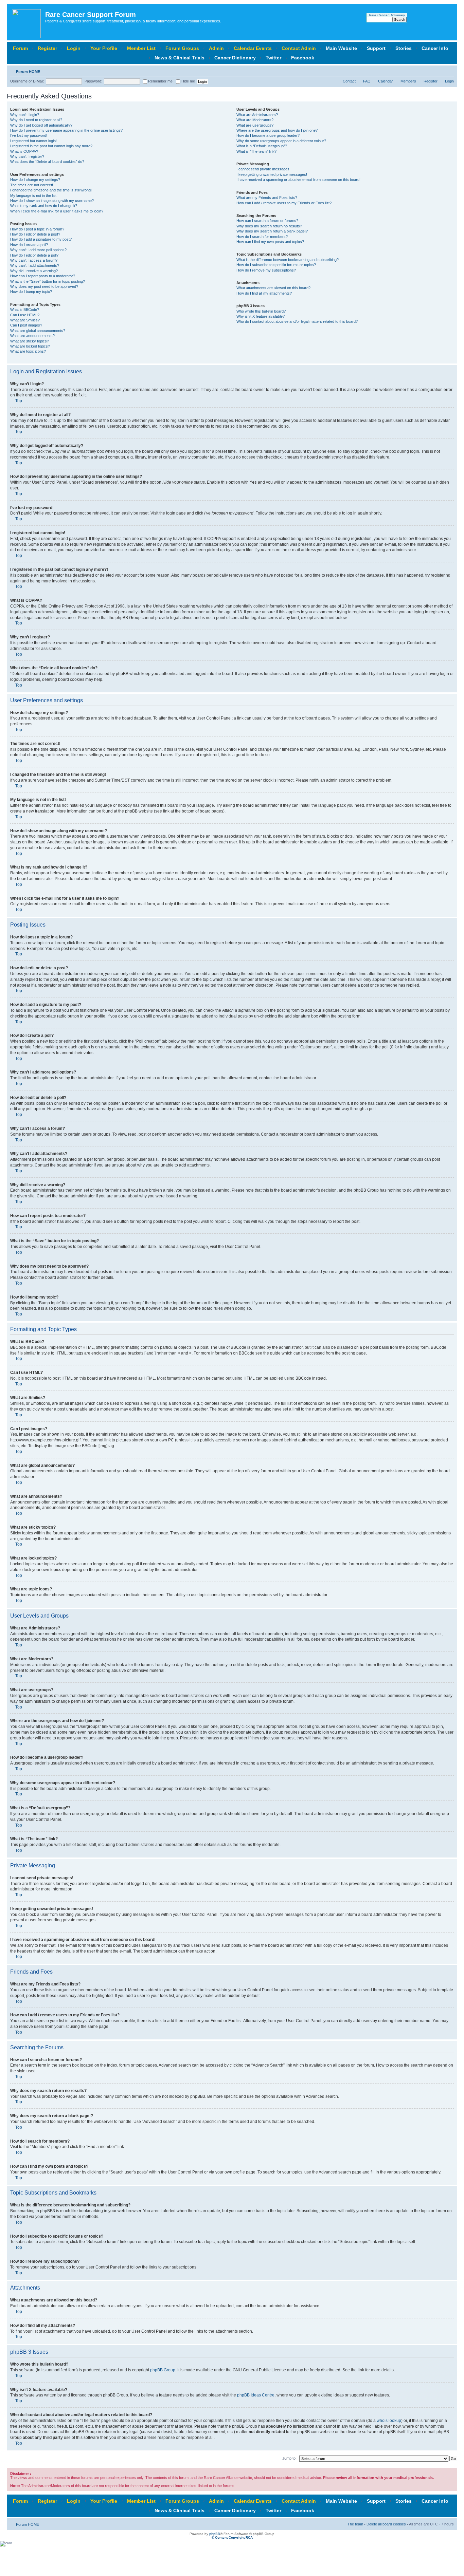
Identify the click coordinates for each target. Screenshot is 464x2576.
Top (19, 401)
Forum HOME (28, 72)
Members (408, 81)
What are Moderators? (255, 120)
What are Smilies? (25, 320)
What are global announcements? (38, 331)
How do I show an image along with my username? (52, 201)
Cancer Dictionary (235, 58)
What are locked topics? (30, 346)
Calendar (386, 81)
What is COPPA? (24, 151)
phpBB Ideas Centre (256, 2395)
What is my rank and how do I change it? (44, 206)
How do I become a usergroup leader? (268, 135)
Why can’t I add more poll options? (38, 250)
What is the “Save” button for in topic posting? (48, 281)
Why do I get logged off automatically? (41, 125)
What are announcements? (32, 336)
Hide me (188, 81)
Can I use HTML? (25, 315)
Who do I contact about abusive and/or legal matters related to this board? (297, 321)
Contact (349, 81)
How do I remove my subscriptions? (266, 270)
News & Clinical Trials (180, 58)
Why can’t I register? (27, 156)
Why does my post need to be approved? (44, 286)
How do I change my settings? (35, 180)
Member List (141, 48)
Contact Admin (299, 48)
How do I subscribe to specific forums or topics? (276, 265)
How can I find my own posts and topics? (270, 242)
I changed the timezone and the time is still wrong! (51, 190)
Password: (93, 81)
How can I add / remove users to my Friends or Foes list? (284, 203)
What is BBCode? (25, 310)
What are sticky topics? (30, 341)
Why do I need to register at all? (36, 120)
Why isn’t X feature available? (261, 316)
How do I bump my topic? (31, 292)
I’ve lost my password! (29, 135)
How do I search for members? (262, 237)
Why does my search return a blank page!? (272, 231)
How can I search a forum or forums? (267, 221)
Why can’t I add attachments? (35, 265)
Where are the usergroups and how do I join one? (277, 130)
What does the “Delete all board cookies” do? (47, 162)
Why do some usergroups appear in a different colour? (281, 141)
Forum (20, 48)
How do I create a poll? (29, 245)
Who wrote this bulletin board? (261, 311)
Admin (216, 48)
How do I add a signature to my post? (41, 239)
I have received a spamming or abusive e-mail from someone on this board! (298, 180)
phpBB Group (163, 2370)
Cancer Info (435, 48)
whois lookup (389, 2421)
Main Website (341, 48)
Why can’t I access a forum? (34, 260)
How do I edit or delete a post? (35, 234)
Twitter (273, 58)
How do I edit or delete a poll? (34, 255)
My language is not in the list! (34, 195)
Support (376, 48)
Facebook (303, 58)
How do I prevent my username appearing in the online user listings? (66, 130)
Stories (404, 48)
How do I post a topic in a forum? (37, 229)
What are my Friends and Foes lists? (267, 198)
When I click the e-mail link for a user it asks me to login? (57, 211)
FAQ (367, 81)
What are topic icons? (28, 351)
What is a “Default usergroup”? (262, 146)
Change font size (449, 70)
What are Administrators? (257, 115)
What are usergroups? (255, 125)
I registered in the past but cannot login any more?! (52, 146)
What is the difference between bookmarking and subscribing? (288, 260)
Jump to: (289, 2458)
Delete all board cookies (386, 2524)
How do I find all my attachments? (264, 293)
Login (74, 48)
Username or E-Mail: (27, 81)
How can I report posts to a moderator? (43, 276)
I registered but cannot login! (33, 141)
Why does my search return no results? (269, 226)
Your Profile (104, 48)
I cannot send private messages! (263, 169)
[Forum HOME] (27, 22)
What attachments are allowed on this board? (273, 288)
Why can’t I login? (25, 115)
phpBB (215, 2534)
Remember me (160, 81)
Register (47, 48)
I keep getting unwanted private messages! (272, 174)
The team (355, 2524)
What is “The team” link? (256, 151)
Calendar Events (253, 48)
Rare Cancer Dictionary (387, 15)
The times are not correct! (32, 185)
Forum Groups (182, 48)
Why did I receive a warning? (34, 271)
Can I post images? (26, 325)
